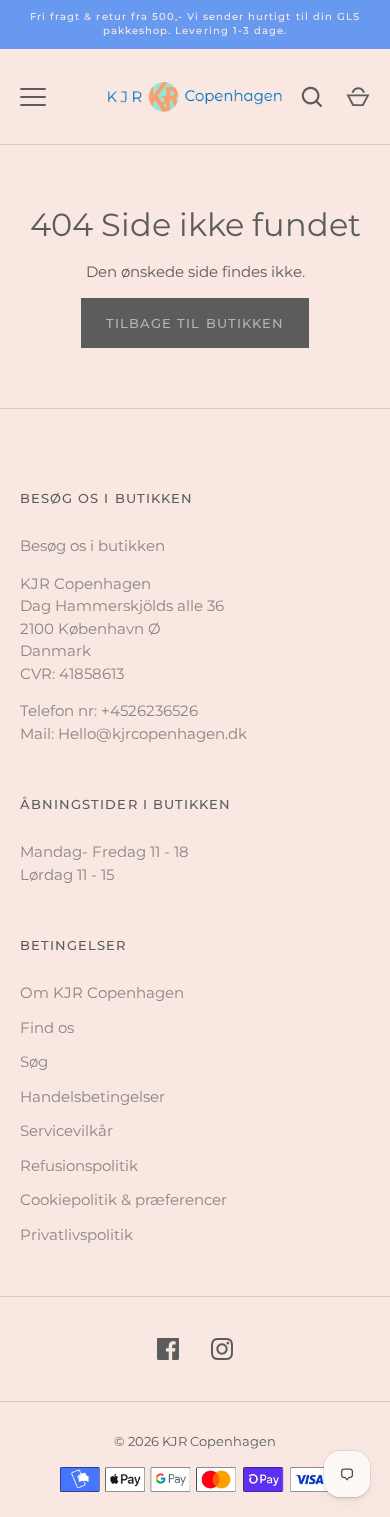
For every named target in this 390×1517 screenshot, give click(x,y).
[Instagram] (222, 1349)
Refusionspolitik (79, 1165)
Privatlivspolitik (76, 1234)
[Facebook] (168, 1349)
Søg (34, 1061)
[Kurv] (358, 97)
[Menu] (33, 97)
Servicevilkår (66, 1130)
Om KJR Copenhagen (102, 992)
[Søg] (312, 97)
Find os (47, 1027)
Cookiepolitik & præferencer (123, 1199)
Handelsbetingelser (92, 1096)
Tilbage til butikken (195, 323)
